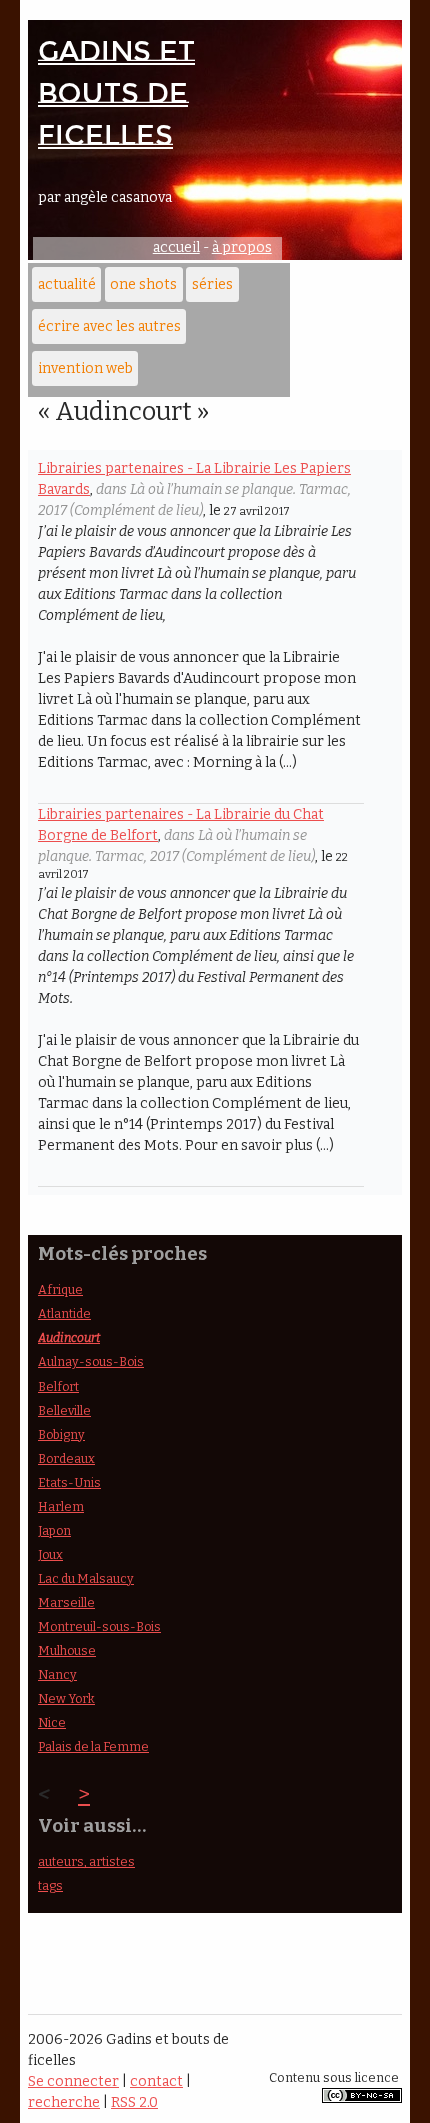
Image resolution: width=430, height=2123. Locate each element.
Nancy (57, 1674)
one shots (143, 284)
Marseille (66, 1602)
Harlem (61, 1506)
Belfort (58, 1386)
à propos (242, 247)
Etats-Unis (69, 1482)
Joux (50, 1554)
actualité (67, 284)
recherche (64, 2102)
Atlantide (64, 1313)
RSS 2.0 (134, 2102)
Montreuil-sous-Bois (99, 1626)
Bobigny (61, 1434)
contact (156, 2081)
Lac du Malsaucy (86, 1578)
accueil (176, 247)
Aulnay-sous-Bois (91, 1361)
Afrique (60, 1289)
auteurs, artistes (86, 1861)
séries (212, 284)
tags (50, 1885)
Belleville (64, 1410)
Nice (52, 1722)
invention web (85, 368)
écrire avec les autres (109, 326)
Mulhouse (67, 1650)
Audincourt (69, 1337)
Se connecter (73, 2081)
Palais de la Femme (93, 1746)
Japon (54, 1530)
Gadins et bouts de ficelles (116, 93)
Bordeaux (66, 1458)
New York (66, 1698)
